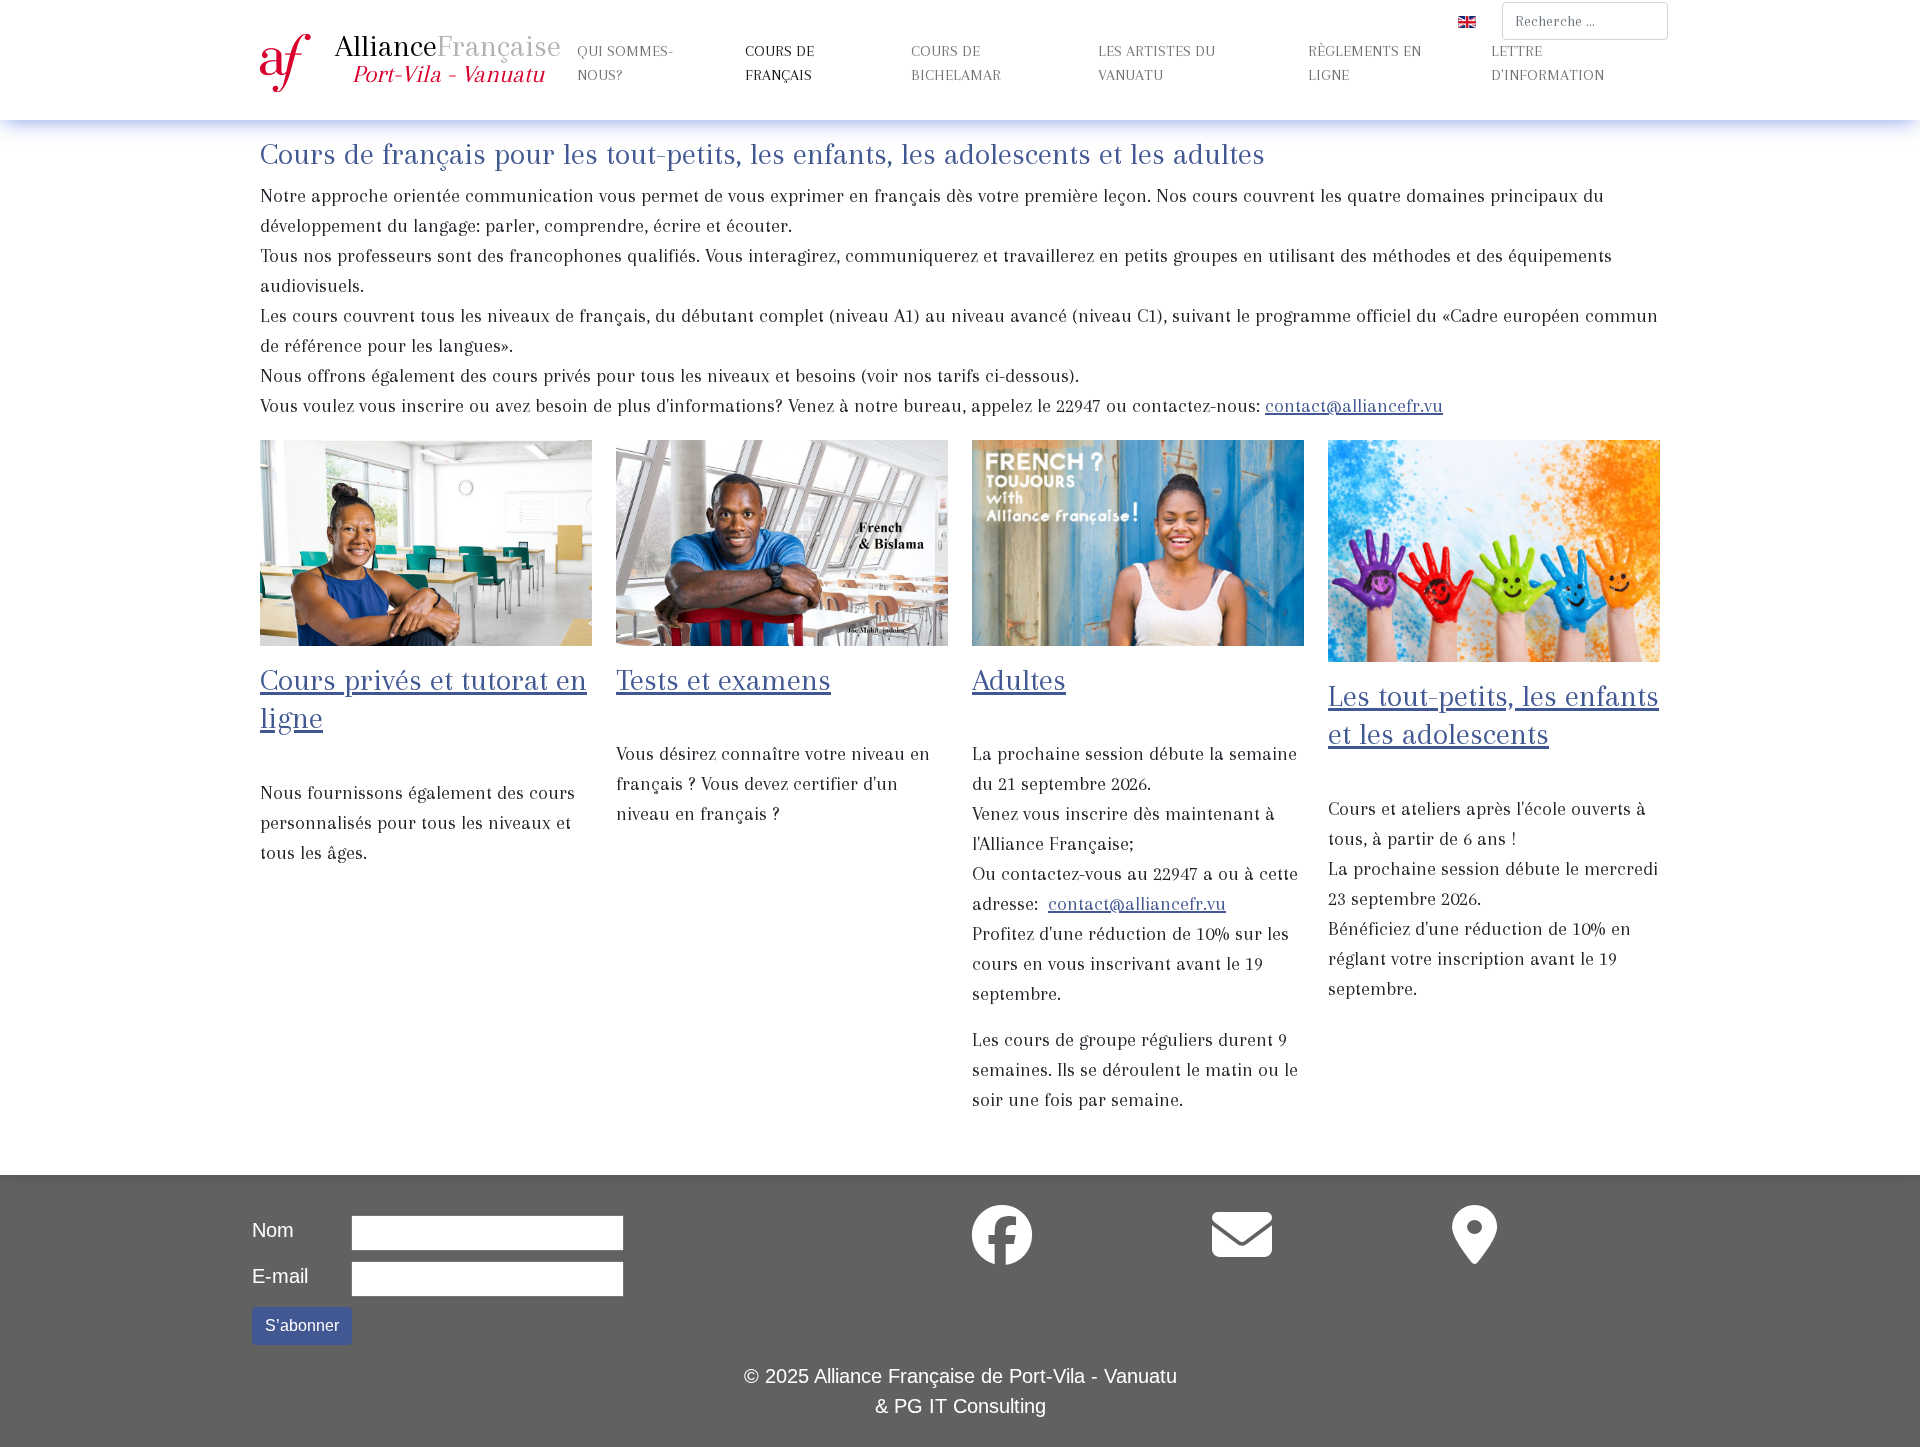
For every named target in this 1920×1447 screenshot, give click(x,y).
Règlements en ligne (1364, 63)
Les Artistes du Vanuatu (1156, 63)
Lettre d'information (1547, 63)
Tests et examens (723, 679)
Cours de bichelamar (956, 63)
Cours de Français (779, 63)
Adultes (1019, 679)
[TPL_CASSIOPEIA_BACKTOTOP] (1880, 1405)
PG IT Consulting (970, 1406)
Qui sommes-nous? (625, 63)
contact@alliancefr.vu (1354, 406)
